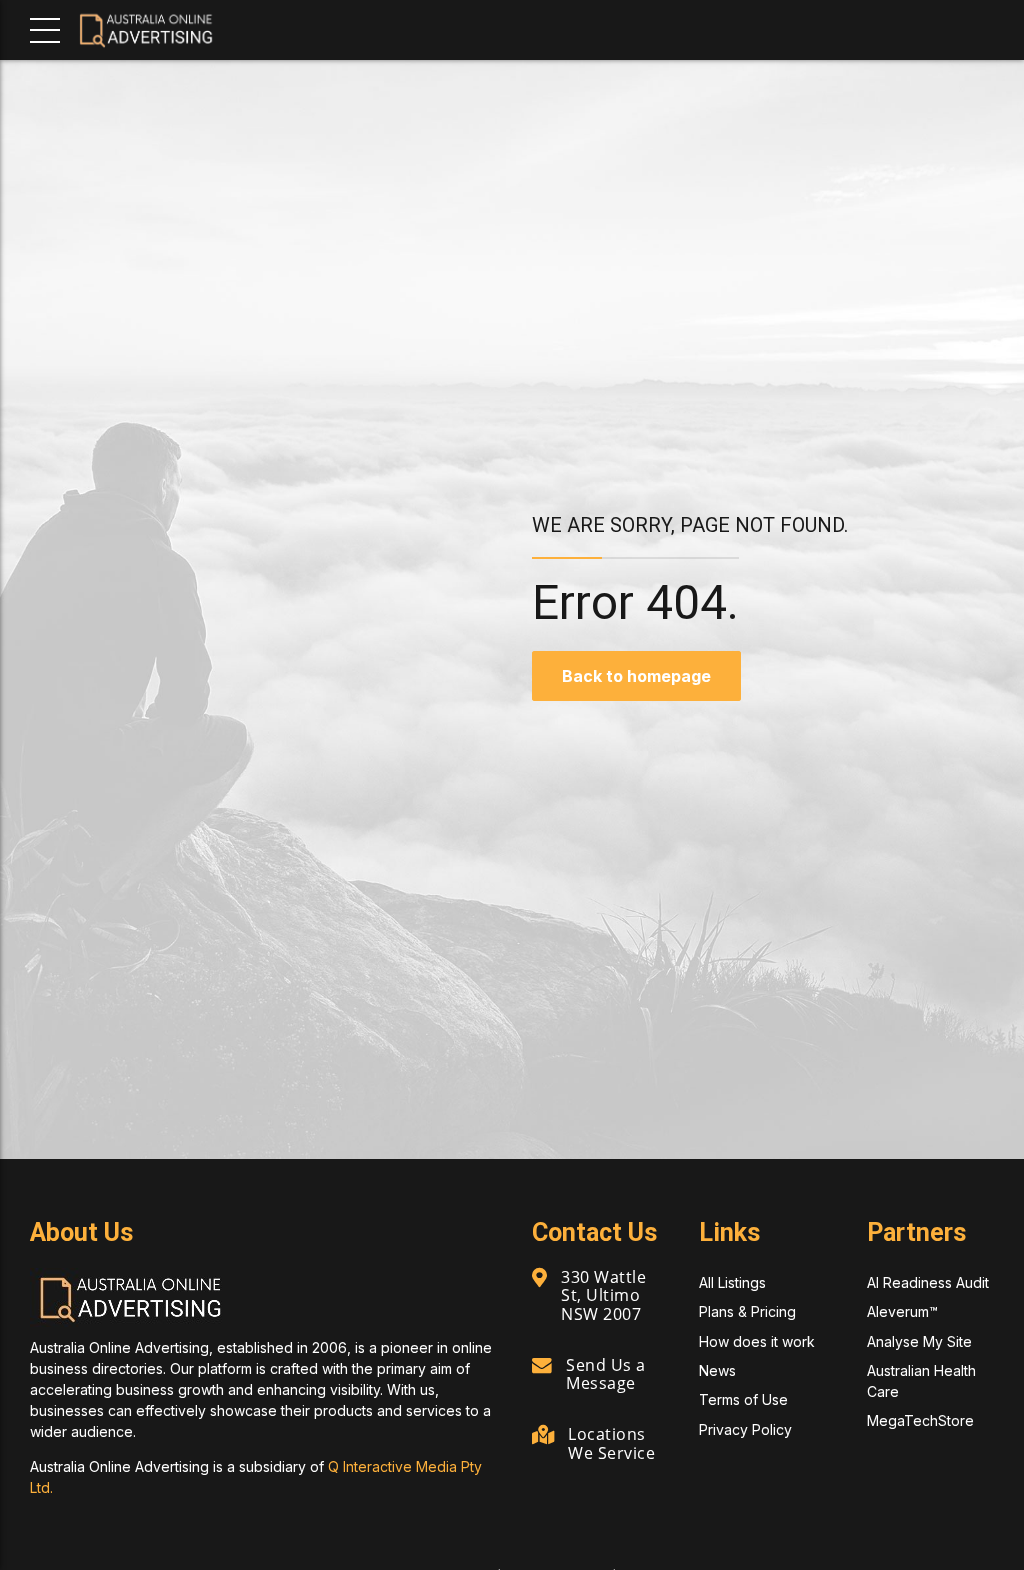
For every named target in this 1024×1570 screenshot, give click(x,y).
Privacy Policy (745, 1429)
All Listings (732, 1282)
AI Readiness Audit (928, 1282)
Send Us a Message (606, 1374)
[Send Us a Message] (542, 1366)
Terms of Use (743, 1399)
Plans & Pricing (747, 1311)
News (717, 1370)
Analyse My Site (919, 1341)
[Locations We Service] (543, 1435)
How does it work (757, 1341)
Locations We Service (611, 1443)
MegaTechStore (920, 1420)
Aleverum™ (902, 1311)
